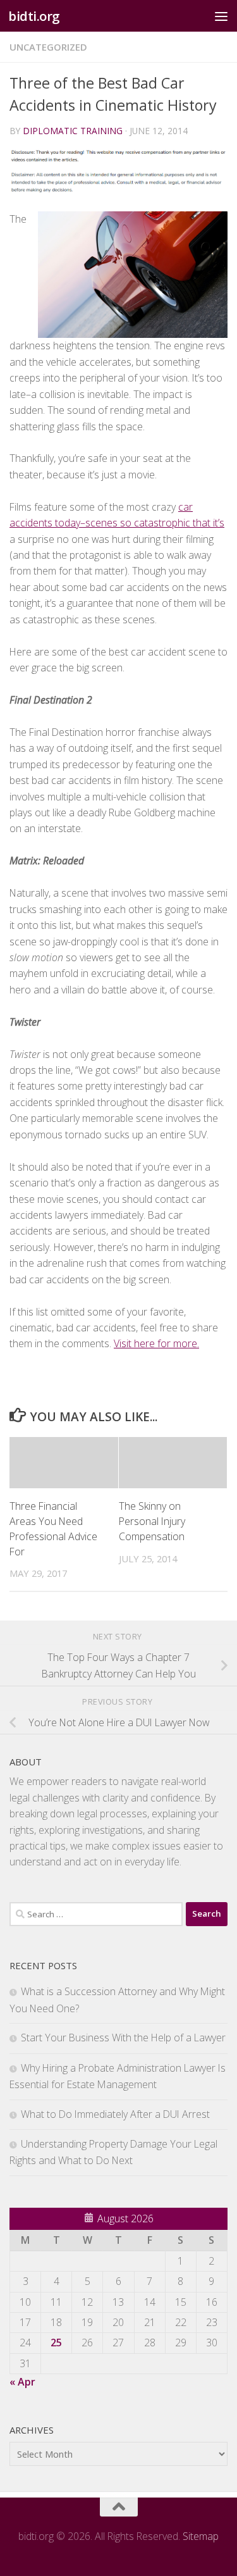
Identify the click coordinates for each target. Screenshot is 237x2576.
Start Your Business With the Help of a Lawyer (123, 2038)
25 (56, 2343)
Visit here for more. (156, 1343)
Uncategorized (48, 47)
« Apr (22, 2382)
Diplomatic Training (73, 131)
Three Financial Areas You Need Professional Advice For (53, 1529)
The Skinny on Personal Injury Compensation (152, 1521)
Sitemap (201, 2536)
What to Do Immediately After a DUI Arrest (115, 2114)
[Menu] (221, 16)
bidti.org (34, 16)
